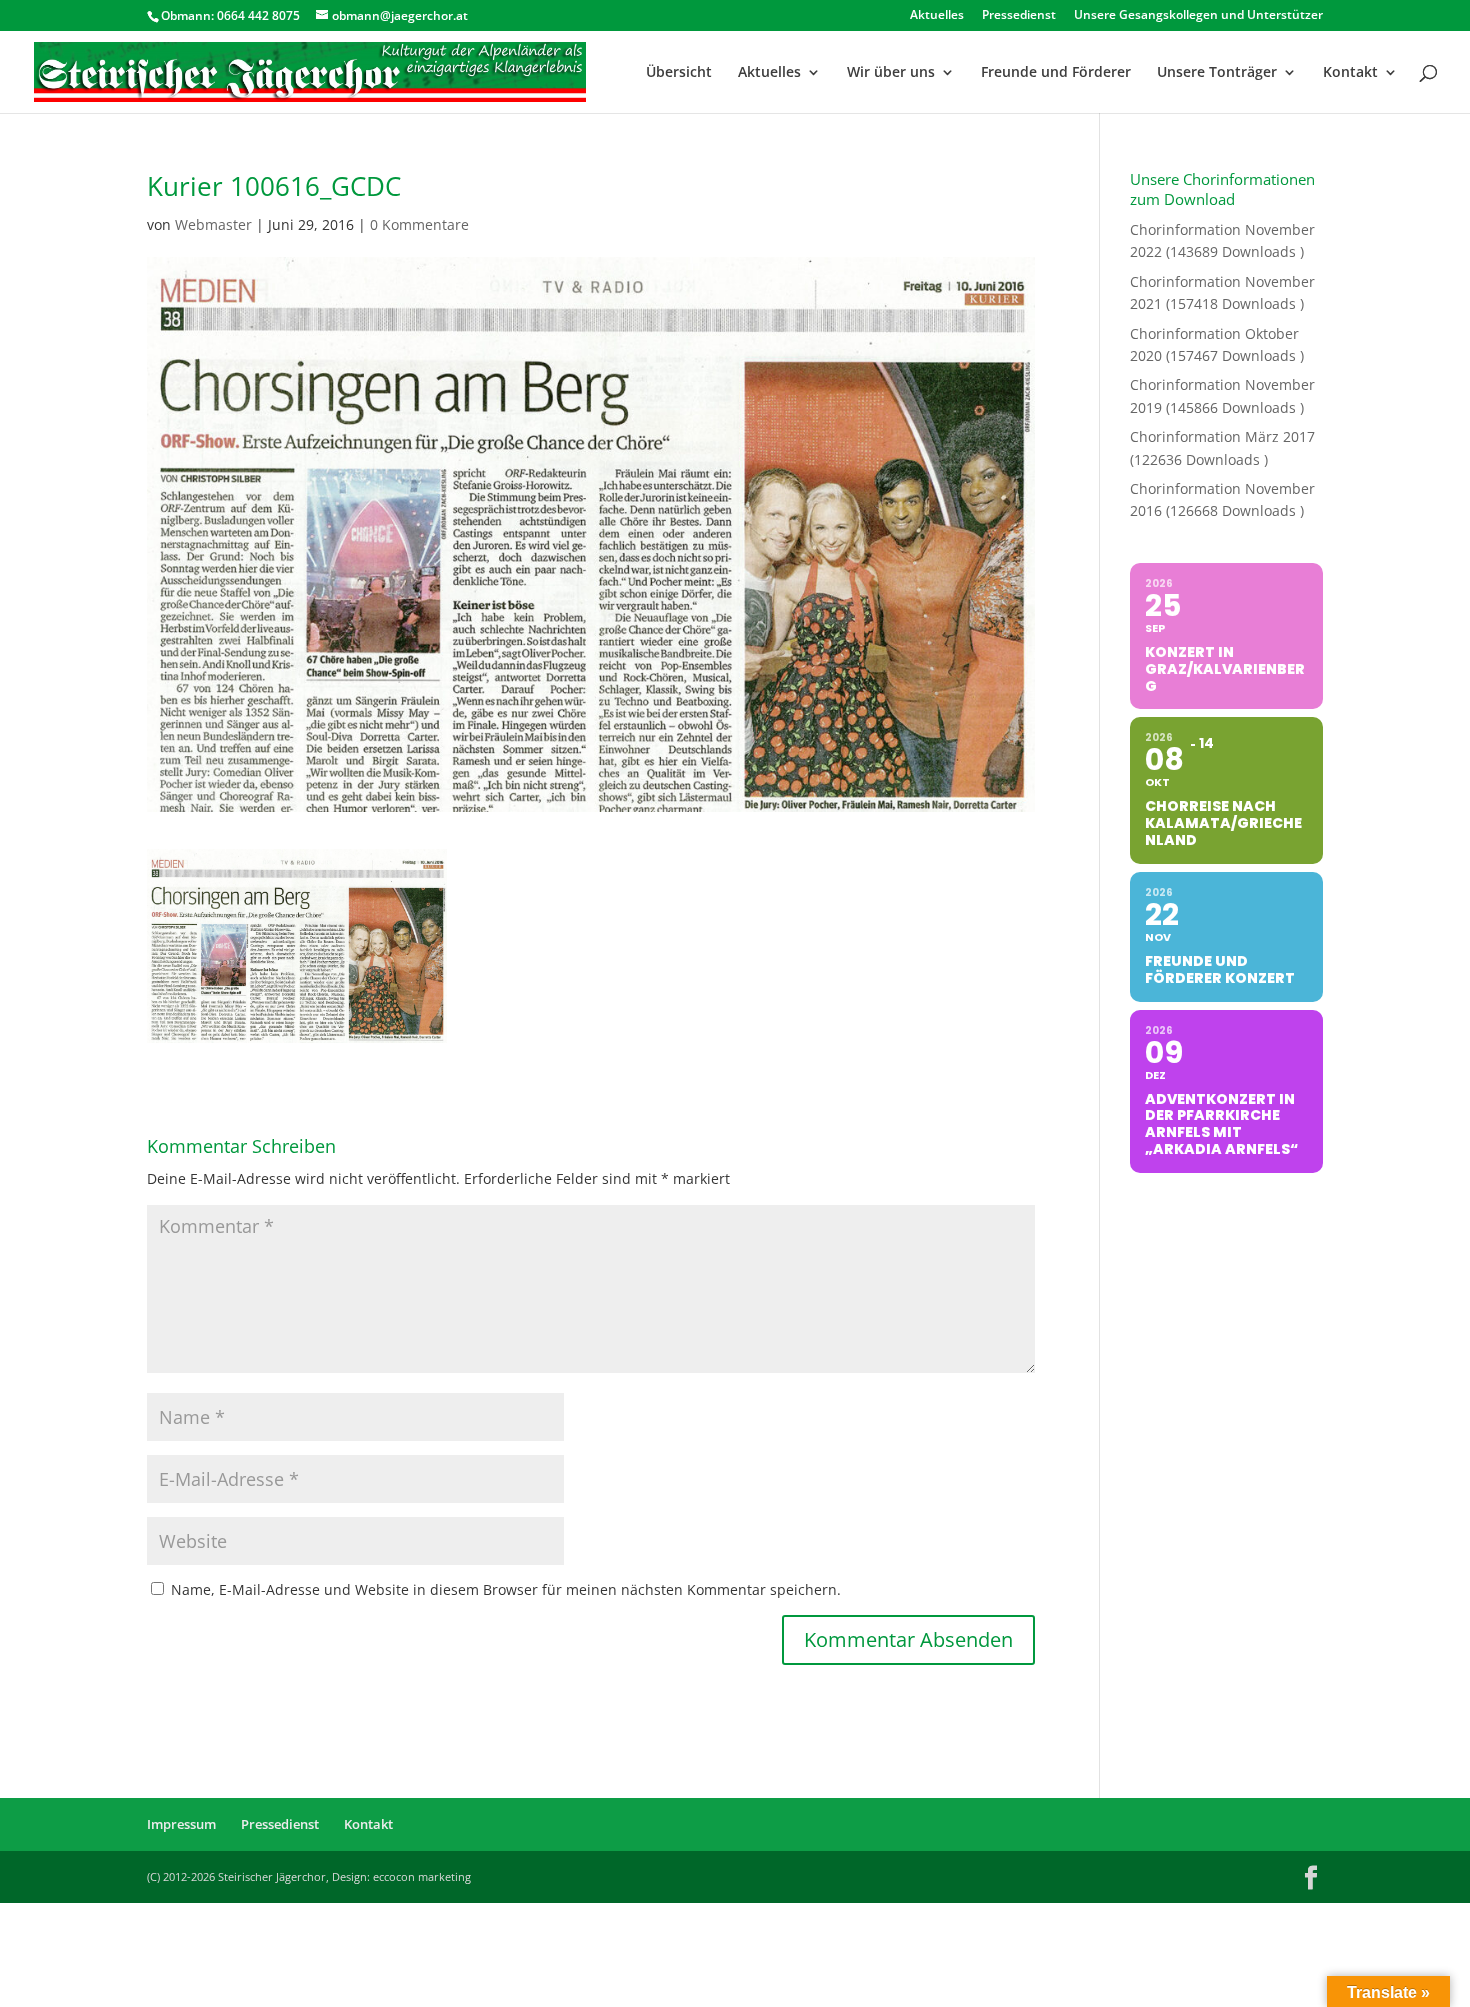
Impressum (181, 1824)
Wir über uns (891, 73)
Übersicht (679, 73)
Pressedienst (1019, 16)
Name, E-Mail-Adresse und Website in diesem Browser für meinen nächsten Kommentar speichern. (506, 1589)
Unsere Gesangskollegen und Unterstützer (1198, 16)
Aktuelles (937, 16)
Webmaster (213, 224)
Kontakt (1350, 73)
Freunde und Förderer (1056, 73)
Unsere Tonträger (1217, 73)
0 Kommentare (419, 224)
